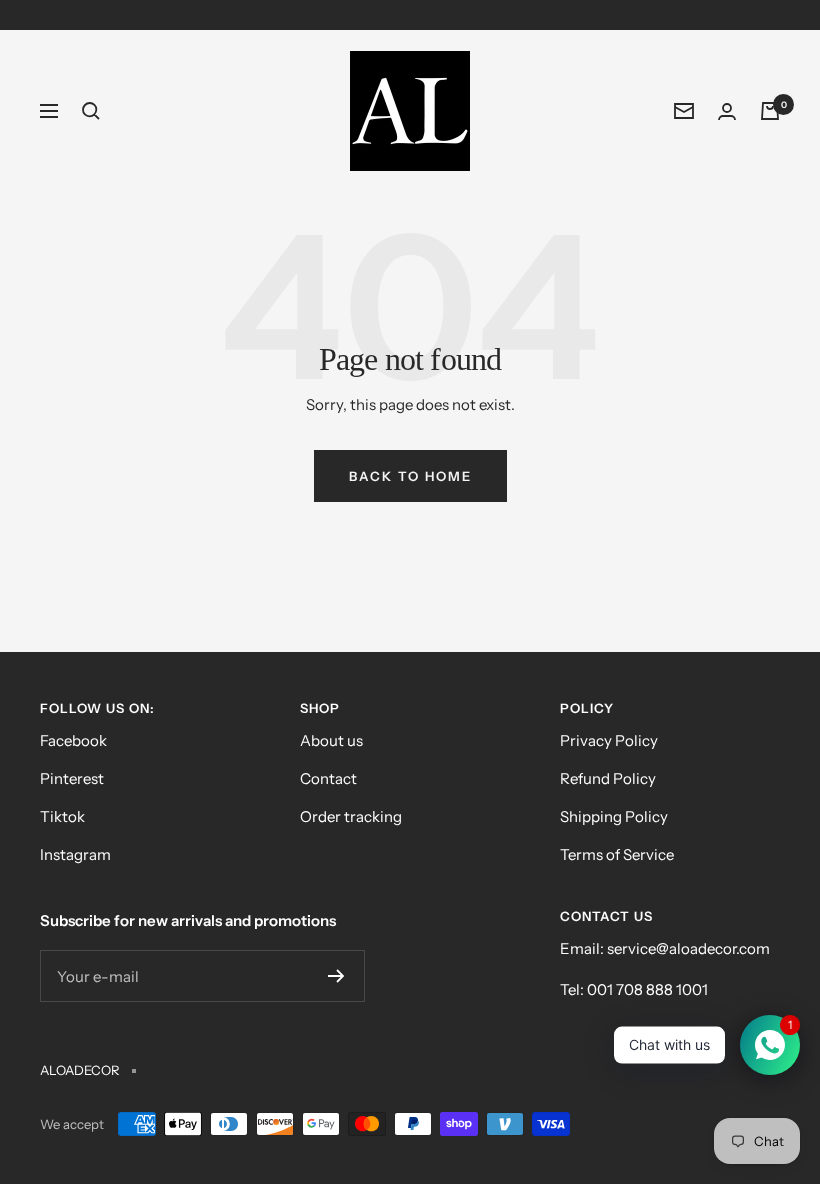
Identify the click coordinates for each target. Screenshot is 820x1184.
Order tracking (351, 816)
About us (331, 740)
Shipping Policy (614, 816)
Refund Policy (608, 778)
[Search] (91, 111)
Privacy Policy (609, 740)
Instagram (75, 854)
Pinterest (72, 778)
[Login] (727, 111)
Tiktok (62, 816)
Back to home (410, 476)
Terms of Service (617, 854)
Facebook (73, 740)
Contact (328, 778)
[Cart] (770, 111)
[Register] (336, 976)
